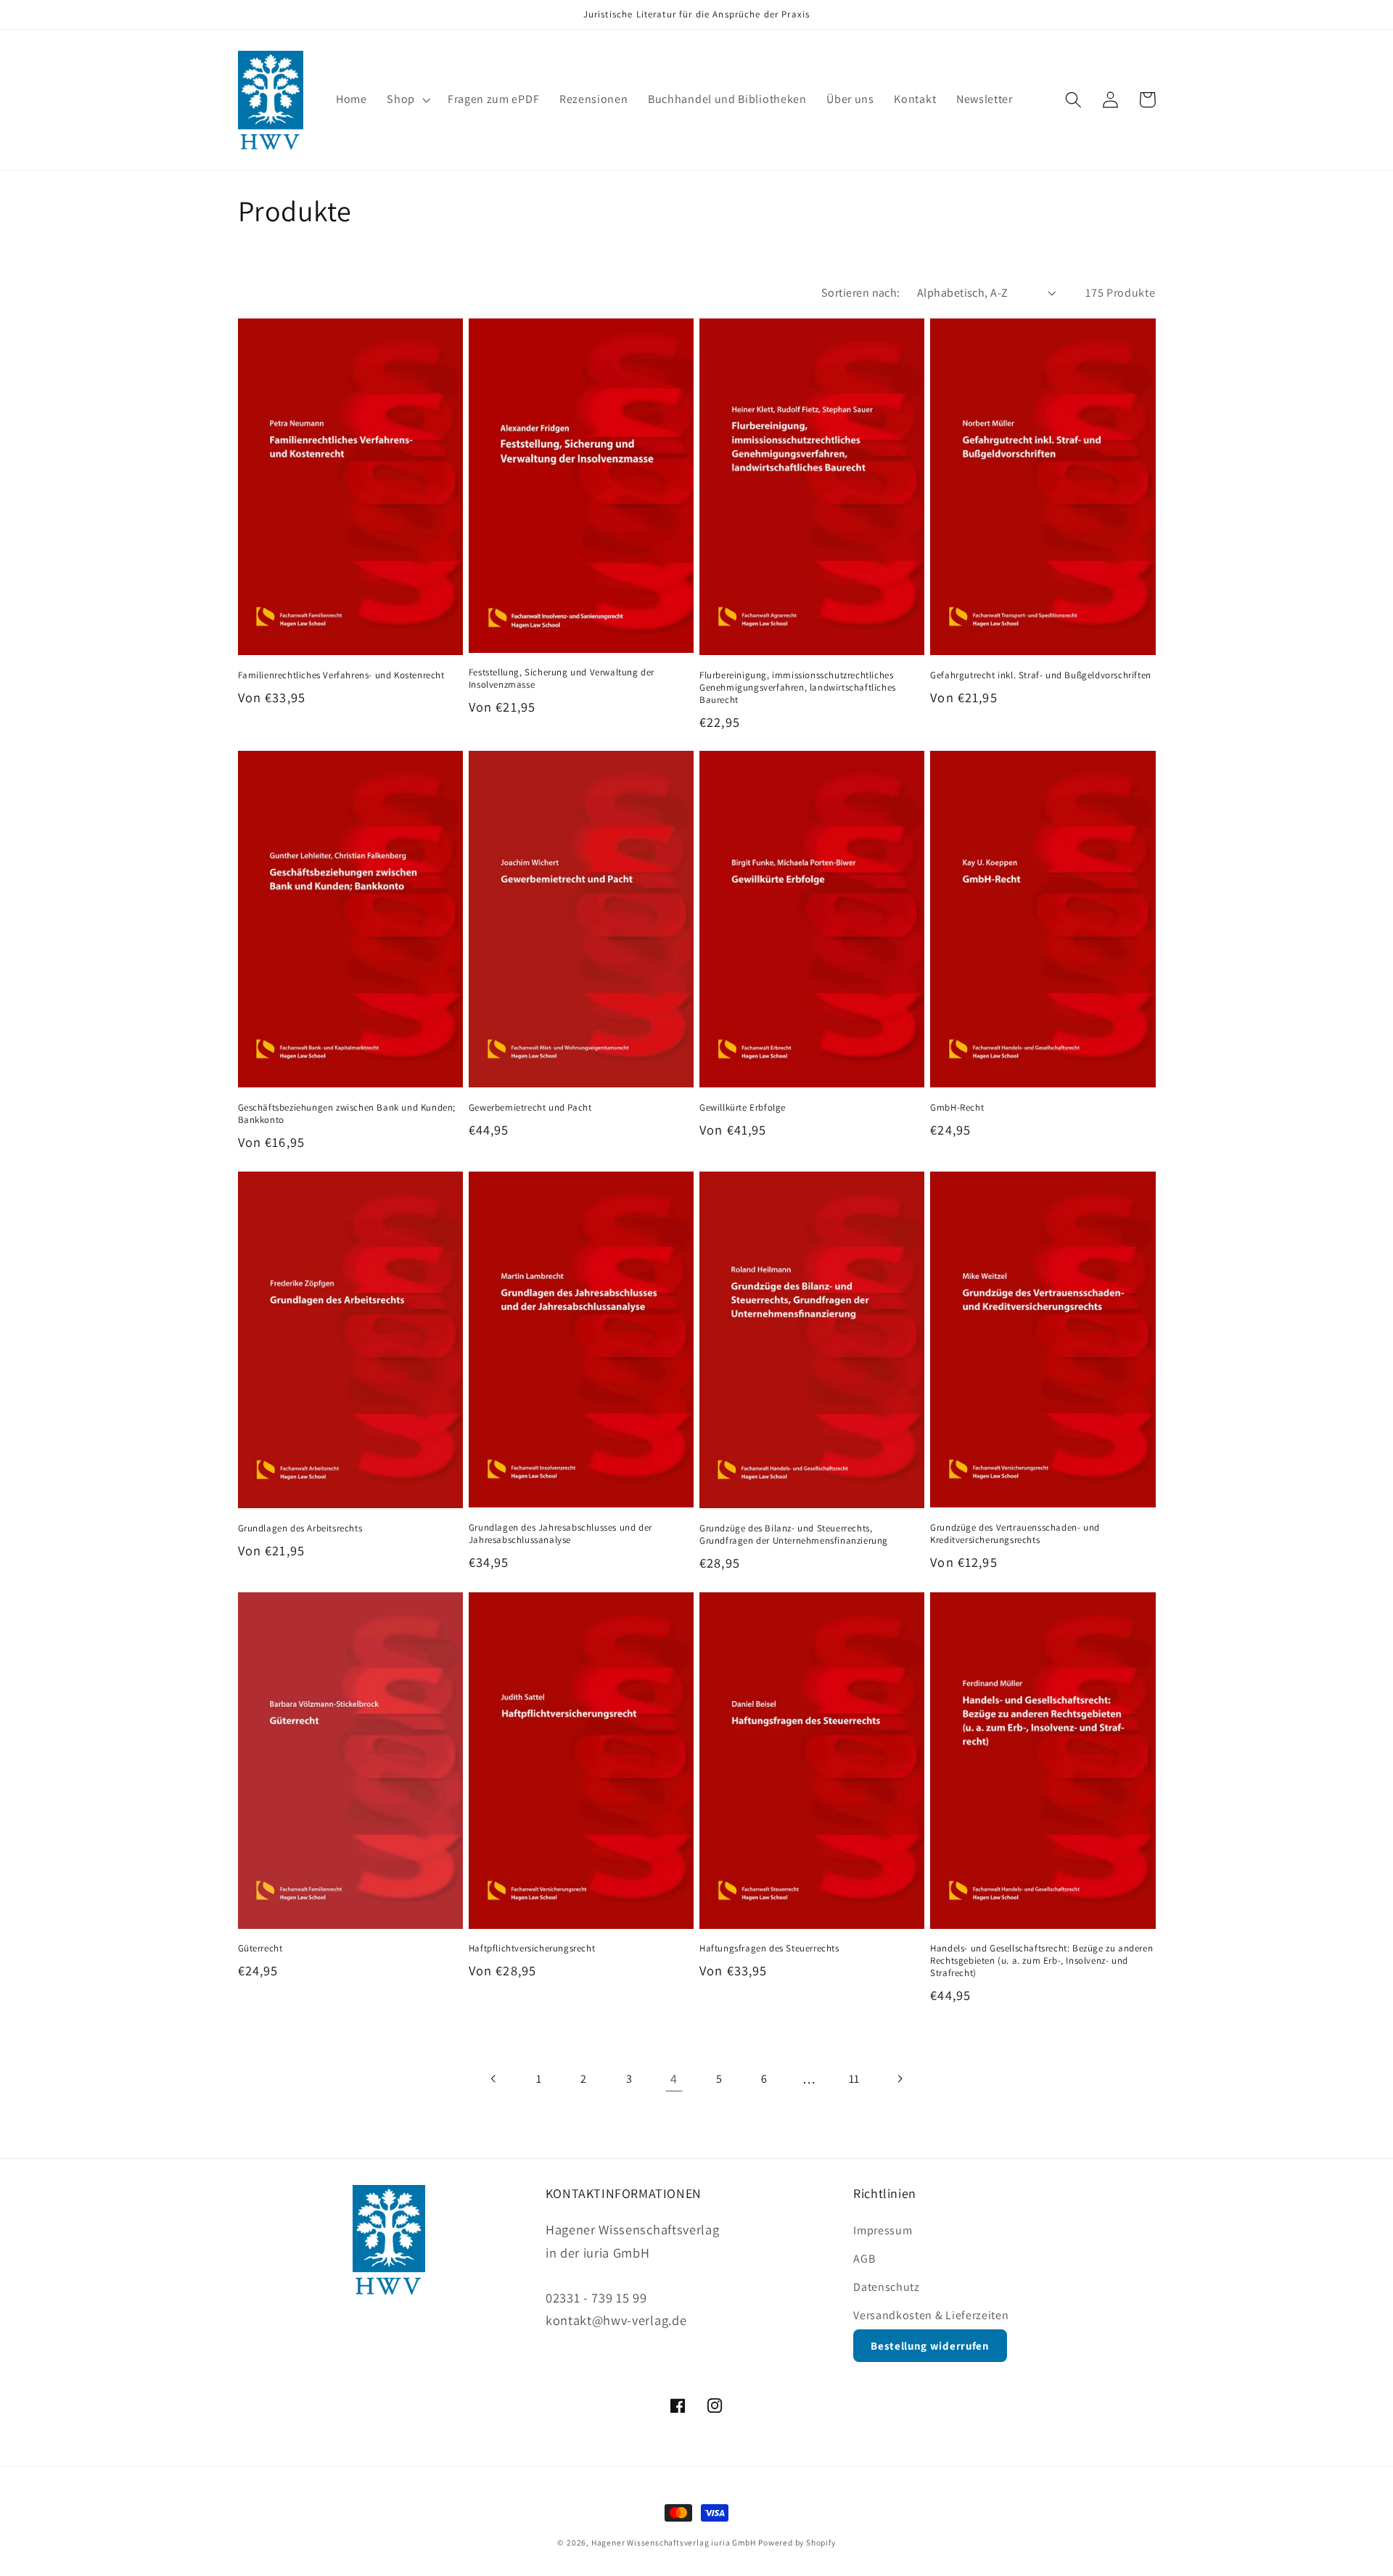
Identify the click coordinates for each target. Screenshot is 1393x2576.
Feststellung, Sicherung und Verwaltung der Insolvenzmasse (562, 679)
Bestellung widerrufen (930, 2346)
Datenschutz (887, 2287)
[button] (407, 100)
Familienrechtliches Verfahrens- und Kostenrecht (341, 675)
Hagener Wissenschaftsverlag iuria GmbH (674, 2542)
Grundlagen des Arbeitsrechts (300, 1528)
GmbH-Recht (957, 1108)
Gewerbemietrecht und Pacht (530, 1108)
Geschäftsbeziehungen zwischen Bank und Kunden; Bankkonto (347, 1114)
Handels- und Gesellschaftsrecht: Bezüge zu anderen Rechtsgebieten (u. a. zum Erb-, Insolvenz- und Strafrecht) (1041, 1961)
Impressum (883, 2230)
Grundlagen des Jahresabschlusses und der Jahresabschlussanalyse (560, 1534)
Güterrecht (260, 1949)
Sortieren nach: (861, 293)
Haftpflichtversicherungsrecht (532, 1949)
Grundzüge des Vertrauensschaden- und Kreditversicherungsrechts (1015, 1534)
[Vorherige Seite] (494, 2079)
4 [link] (674, 2078)
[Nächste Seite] (899, 2079)
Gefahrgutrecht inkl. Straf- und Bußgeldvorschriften (1041, 675)
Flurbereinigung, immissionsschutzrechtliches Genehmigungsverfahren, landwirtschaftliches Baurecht (798, 688)
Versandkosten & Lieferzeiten (931, 2315)
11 (854, 2079)
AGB (864, 2259)
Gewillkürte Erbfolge (743, 1108)
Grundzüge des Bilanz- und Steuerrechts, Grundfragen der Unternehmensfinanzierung (794, 1535)
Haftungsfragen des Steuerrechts (769, 1949)
